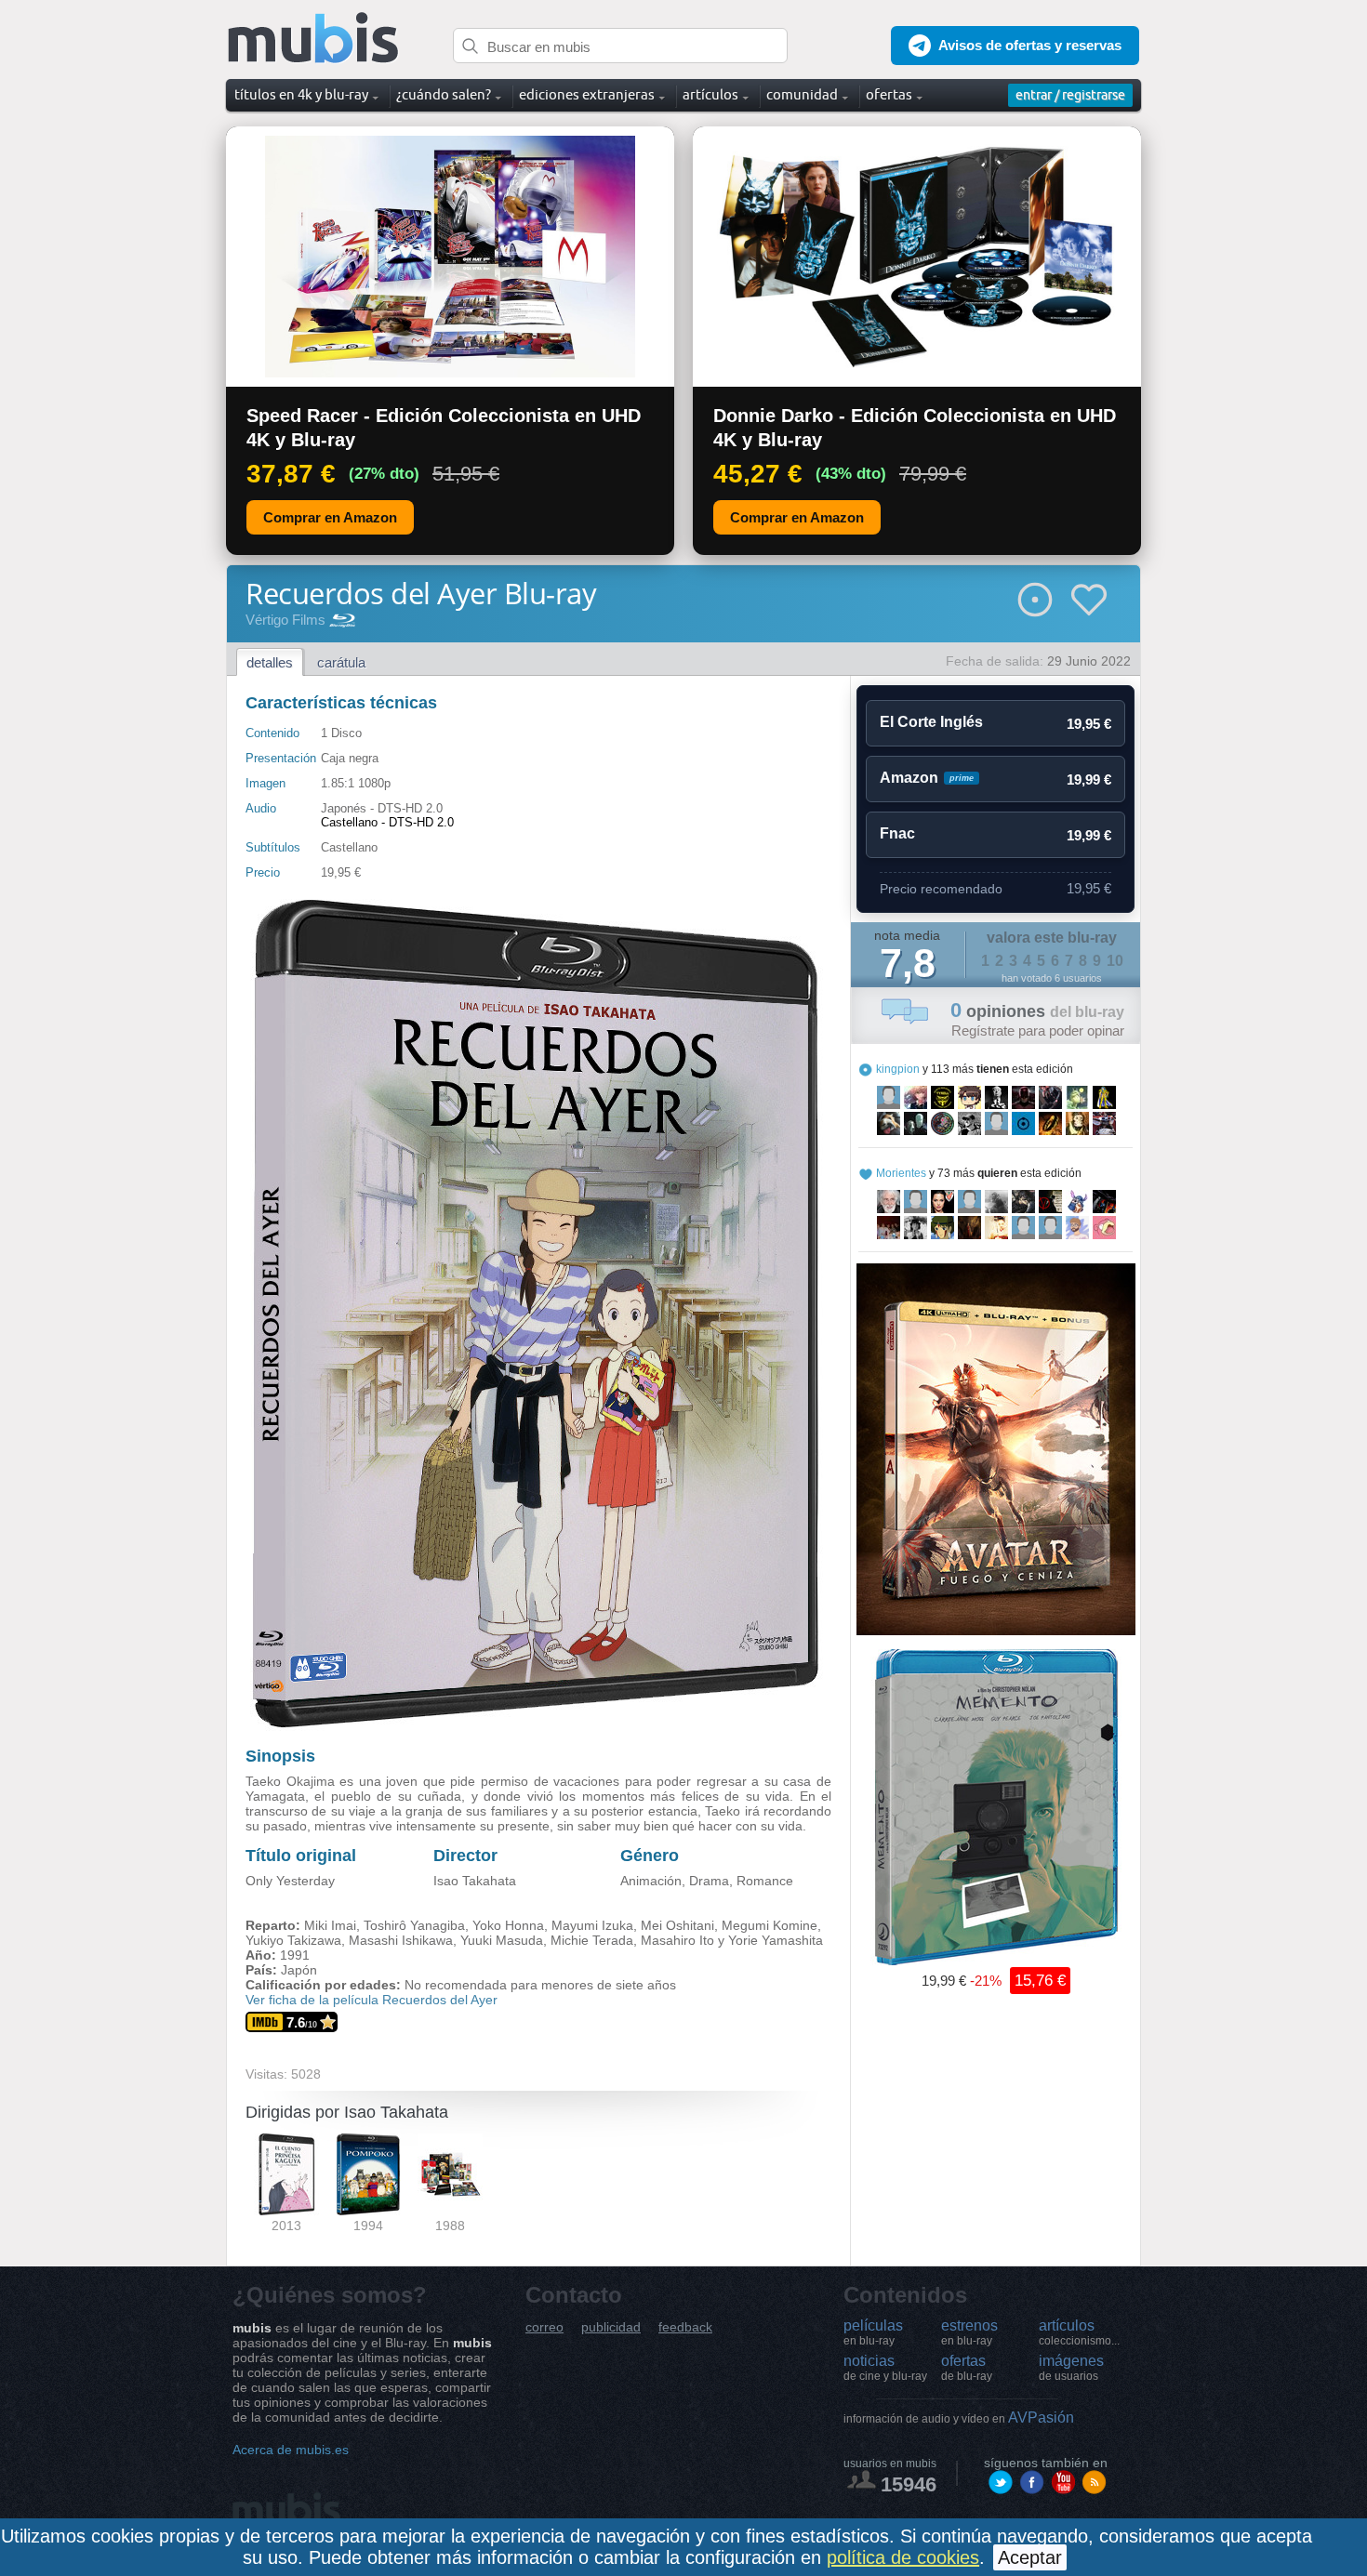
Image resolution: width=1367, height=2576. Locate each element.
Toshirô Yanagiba (414, 1925)
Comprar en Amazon (330, 517)
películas (873, 2332)
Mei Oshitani (677, 1925)
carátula (341, 662)
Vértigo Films (285, 620)
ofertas (967, 2368)
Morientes (901, 1173)
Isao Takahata (475, 1881)
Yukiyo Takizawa (293, 1940)
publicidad (611, 2327)
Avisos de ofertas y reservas (1030, 45)
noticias (885, 2368)
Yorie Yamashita (776, 1940)
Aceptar (1030, 2557)
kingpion (898, 1069)
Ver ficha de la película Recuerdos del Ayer (372, 2000)
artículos (1079, 2332)
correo (544, 2327)
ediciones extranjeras (587, 94)
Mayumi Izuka (592, 1925)
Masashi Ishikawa (401, 1940)
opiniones (1037, 1011)
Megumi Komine (770, 1925)
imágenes (1071, 2368)
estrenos (969, 2332)
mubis (314, 39)
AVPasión (959, 2417)
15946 (909, 2484)
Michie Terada (592, 1940)
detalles (270, 662)
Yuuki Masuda (502, 1940)
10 (1115, 961)
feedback (685, 2327)
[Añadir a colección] (1035, 600)
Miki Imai (330, 1925)
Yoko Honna (508, 1925)
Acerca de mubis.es (291, 2450)
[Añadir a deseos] (1089, 600)
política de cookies (903, 2557)
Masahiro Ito (677, 1940)
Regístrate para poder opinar (1038, 1030)
